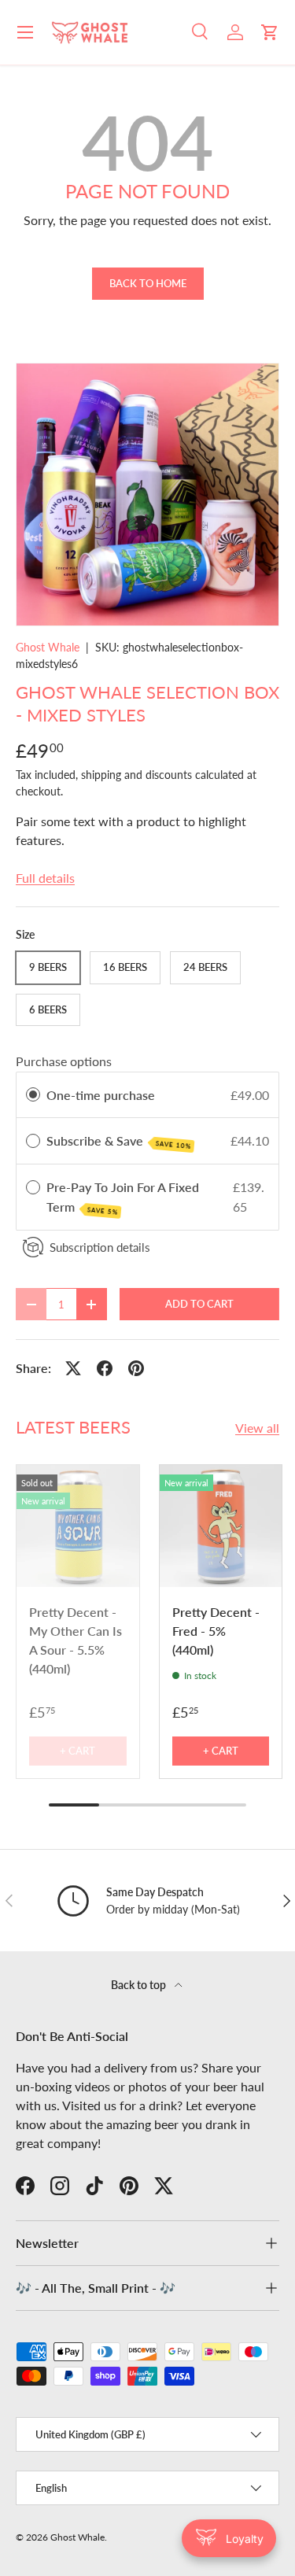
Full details (45, 878)
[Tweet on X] (73, 1368)
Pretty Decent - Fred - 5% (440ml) (216, 1631)
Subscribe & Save (119, 1142)
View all (257, 1428)
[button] (270, 32)
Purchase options (64, 1061)
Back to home (148, 283)
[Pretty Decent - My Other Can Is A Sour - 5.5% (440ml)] (78, 1526)
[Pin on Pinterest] (136, 1368)
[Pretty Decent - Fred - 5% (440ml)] (221, 1526)
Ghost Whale (48, 647)
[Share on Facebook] (105, 1368)
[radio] (33, 1095)
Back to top (140, 1985)
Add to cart (199, 1304)
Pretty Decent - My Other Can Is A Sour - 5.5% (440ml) (76, 1640)
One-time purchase (101, 1095)
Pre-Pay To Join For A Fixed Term (123, 1198)
